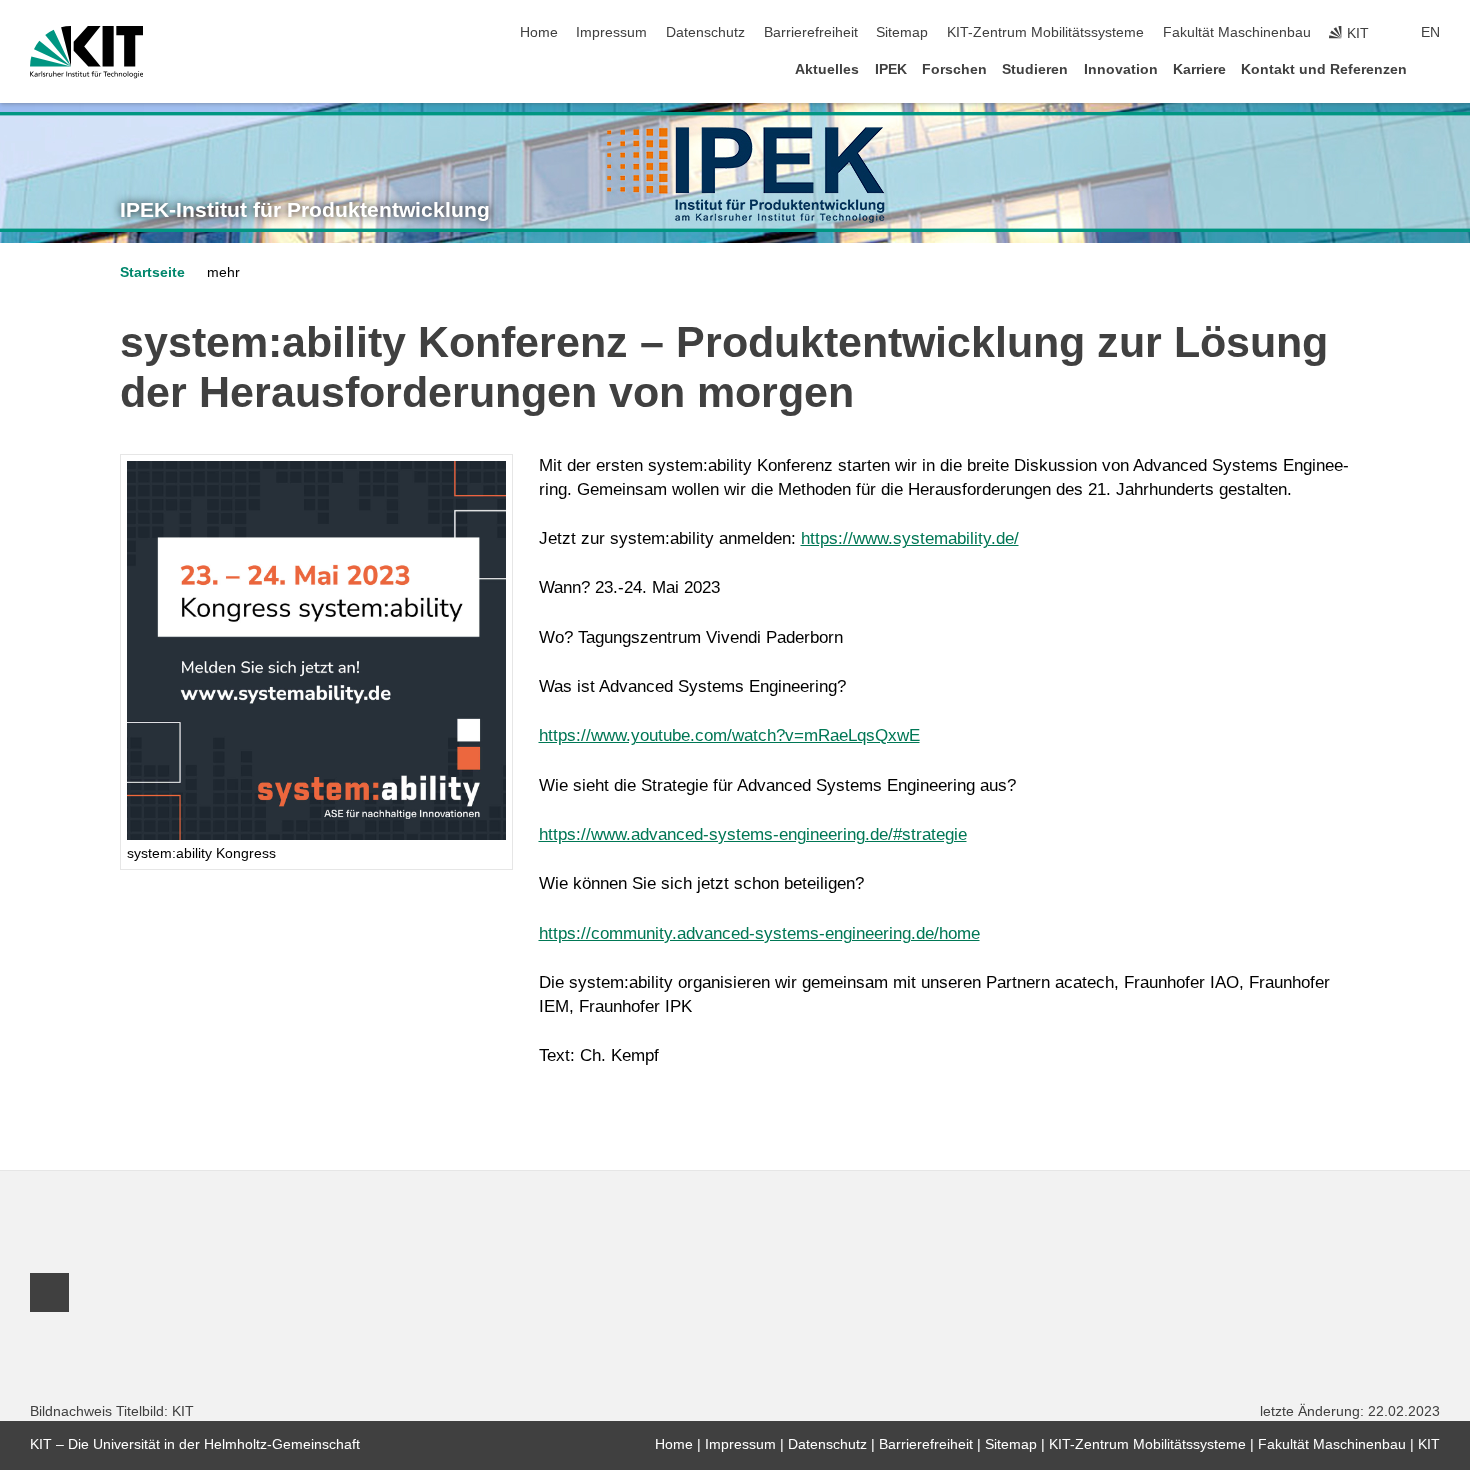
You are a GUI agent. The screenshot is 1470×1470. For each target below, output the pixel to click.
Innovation (1121, 69)
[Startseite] (1434, 68)
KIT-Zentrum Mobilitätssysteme (1045, 32)
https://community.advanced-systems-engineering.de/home (759, 933)
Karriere (1199, 69)
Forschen (954, 69)
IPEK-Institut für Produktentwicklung (305, 210)
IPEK (891, 69)
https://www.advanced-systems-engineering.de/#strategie (753, 834)
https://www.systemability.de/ (910, 538)
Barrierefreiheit (811, 32)
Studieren (1035, 69)
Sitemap (902, 32)
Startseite (152, 272)
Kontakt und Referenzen (1324, 69)
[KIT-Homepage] (86, 52)
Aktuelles (827, 69)
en (1430, 32)
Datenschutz (705, 32)
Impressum (611, 32)
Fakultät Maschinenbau (1237, 32)
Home (539, 32)
